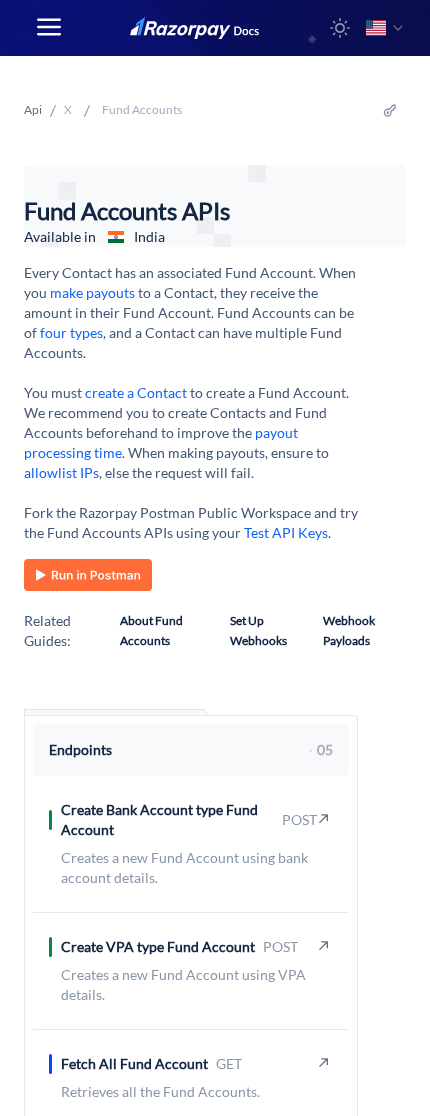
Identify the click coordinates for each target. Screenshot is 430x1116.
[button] (340, 28)
